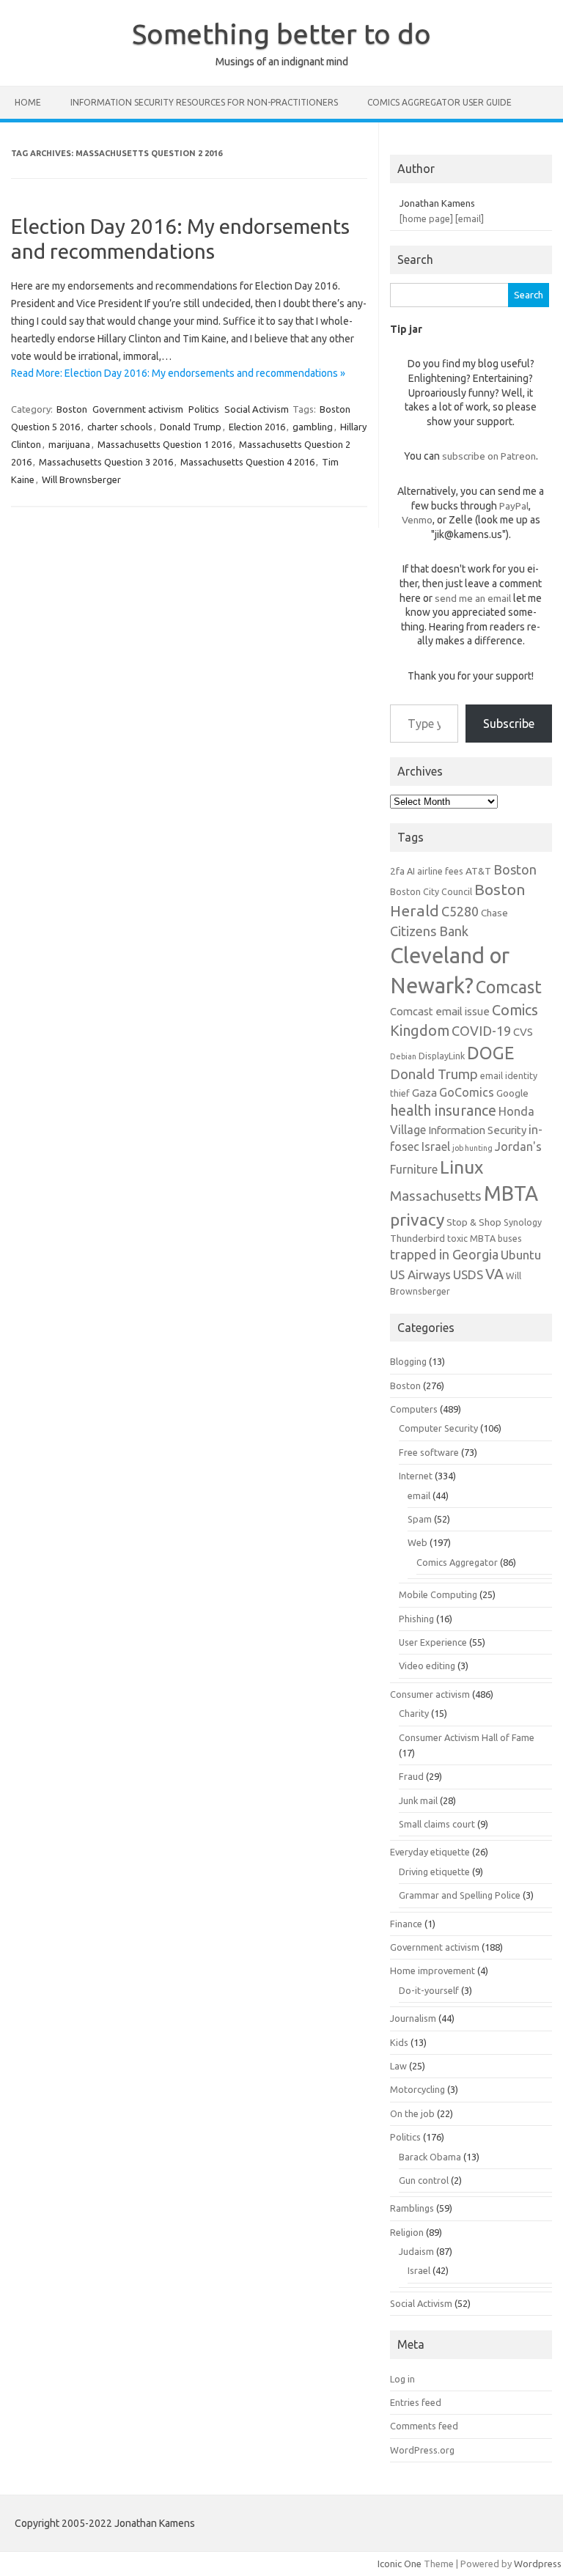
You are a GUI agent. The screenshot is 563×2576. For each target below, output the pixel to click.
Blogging (408, 1361)
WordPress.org (422, 2450)
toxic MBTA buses (485, 1238)
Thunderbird (417, 1238)
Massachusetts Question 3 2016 (106, 462)
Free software (429, 1452)
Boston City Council (431, 891)
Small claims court (437, 1824)
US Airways (420, 1274)
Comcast (509, 987)
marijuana (69, 444)
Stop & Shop (474, 1222)
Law (398, 2066)
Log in (402, 2379)
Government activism (138, 409)
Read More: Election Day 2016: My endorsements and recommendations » (178, 373)
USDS (468, 1274)
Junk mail (418, 1800)
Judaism (416, 2251)
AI (411, 871)
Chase (494, 913)
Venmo (417, 520)
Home (28, 102)
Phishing (416, 1619)
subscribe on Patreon (489, 456)
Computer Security (438, 1428)
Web (417, 1542)
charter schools (120, 427)
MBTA (511, 1193)
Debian (403, 1056)
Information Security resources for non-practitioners (204, 102)
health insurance (443, 1111)
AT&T (478, 871)
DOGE (490, 1053)
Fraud (411, 1776)
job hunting (472, 1148)
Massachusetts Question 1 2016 (165, 444)
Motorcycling (417, 2089)
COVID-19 (481, 1031)
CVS (523, 1032)
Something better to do (281, 34)
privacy (417, 1219)
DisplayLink (442, 1056)
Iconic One (400, 2564)
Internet (416, 1476)
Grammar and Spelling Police (460, 1895)
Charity (414, 1713)
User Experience (433, 1642)
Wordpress (538, 2564)
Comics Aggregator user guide (439, 102)
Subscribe (509, 724)
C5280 (460, 911)
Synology (523, 1222)
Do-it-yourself (429, 1990)
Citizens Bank (429, 931)
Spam (420, 1519)
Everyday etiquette (430, 1852)
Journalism (413, 2018)
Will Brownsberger (81, 479)
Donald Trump (191, 427)
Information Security (477, 1130)
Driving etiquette (434, 1872)
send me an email (473, 598)
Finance (406, 1924)
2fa (397, 871)
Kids (399, 2042)
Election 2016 (257, 427)
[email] (470, 218)
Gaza (424, 1093)
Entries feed (416, 2402)
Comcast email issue (440, 1011)
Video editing (427, 1666)
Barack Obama (430, 2157)
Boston (72, 409)
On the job (412, 2113)
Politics (204, 409)
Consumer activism (430, 1694)
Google (512, 1093)
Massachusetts (436, 1196)
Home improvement (433, 1970)
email (419, 1495)
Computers (414, 1409)
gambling (313, 427)
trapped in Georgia (444, 1254)
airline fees (440, 871)
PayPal (514, 506)
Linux (461, 1167)
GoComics (467, 1092)
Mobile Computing (438, 1594)
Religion (407, 2232)
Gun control (424, 2180)
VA (494, 1274)
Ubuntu (521, 1255)
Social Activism (257, 409)
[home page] (426, 218)
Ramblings (412, 2208)
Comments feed (424, 2426)
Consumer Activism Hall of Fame (467, 1737)
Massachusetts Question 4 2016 (247, 462)
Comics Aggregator (457, 1562)
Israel (436, 1147)
